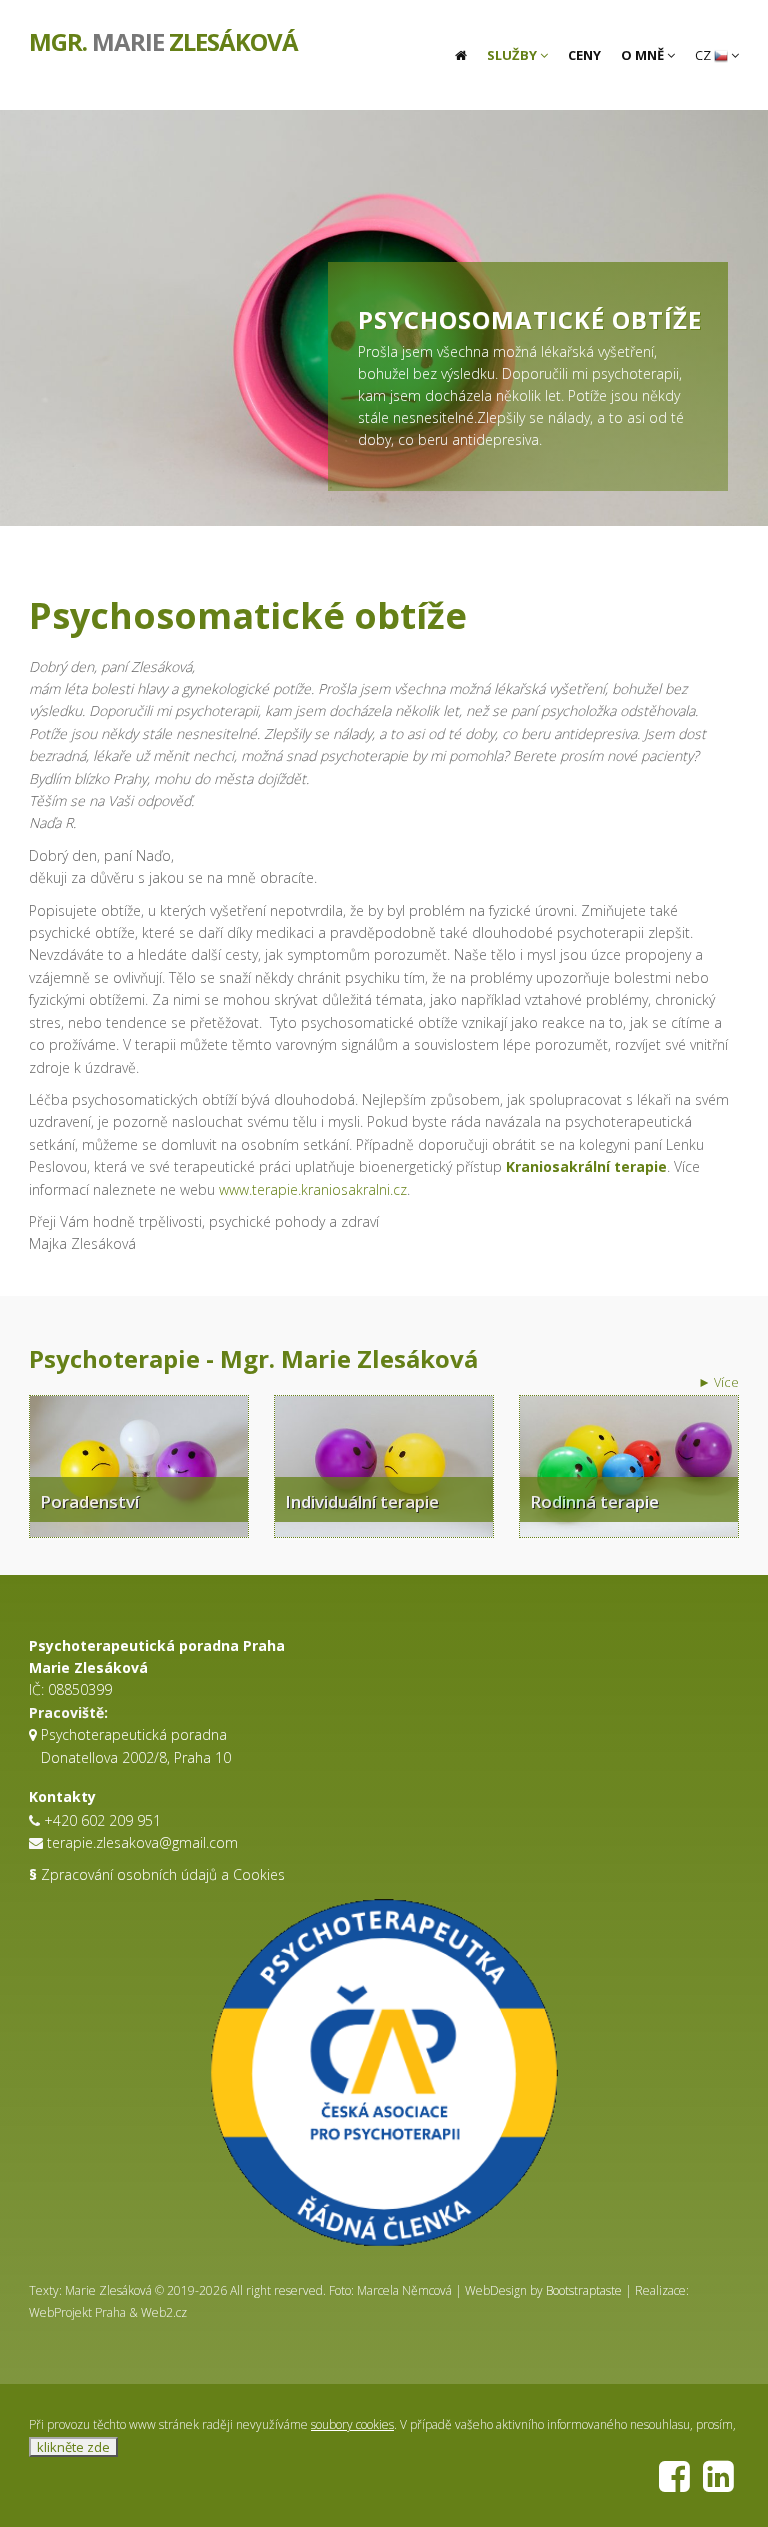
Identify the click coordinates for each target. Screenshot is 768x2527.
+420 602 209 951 (102, 1820)
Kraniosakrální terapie (586, 1166)
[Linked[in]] (718, 2484)
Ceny (584, 55)
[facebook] (674, 2484)
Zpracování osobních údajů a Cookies (157, 1874)
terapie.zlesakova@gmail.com (142, 1842)
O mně (644, 55)
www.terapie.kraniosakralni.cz (313, 1189)
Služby (513, 55)
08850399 (80, 1689)
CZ (704, 55)
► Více (718, 1382)
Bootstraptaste (584, 2290)
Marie (163, 40)
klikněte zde (73, 2447)
